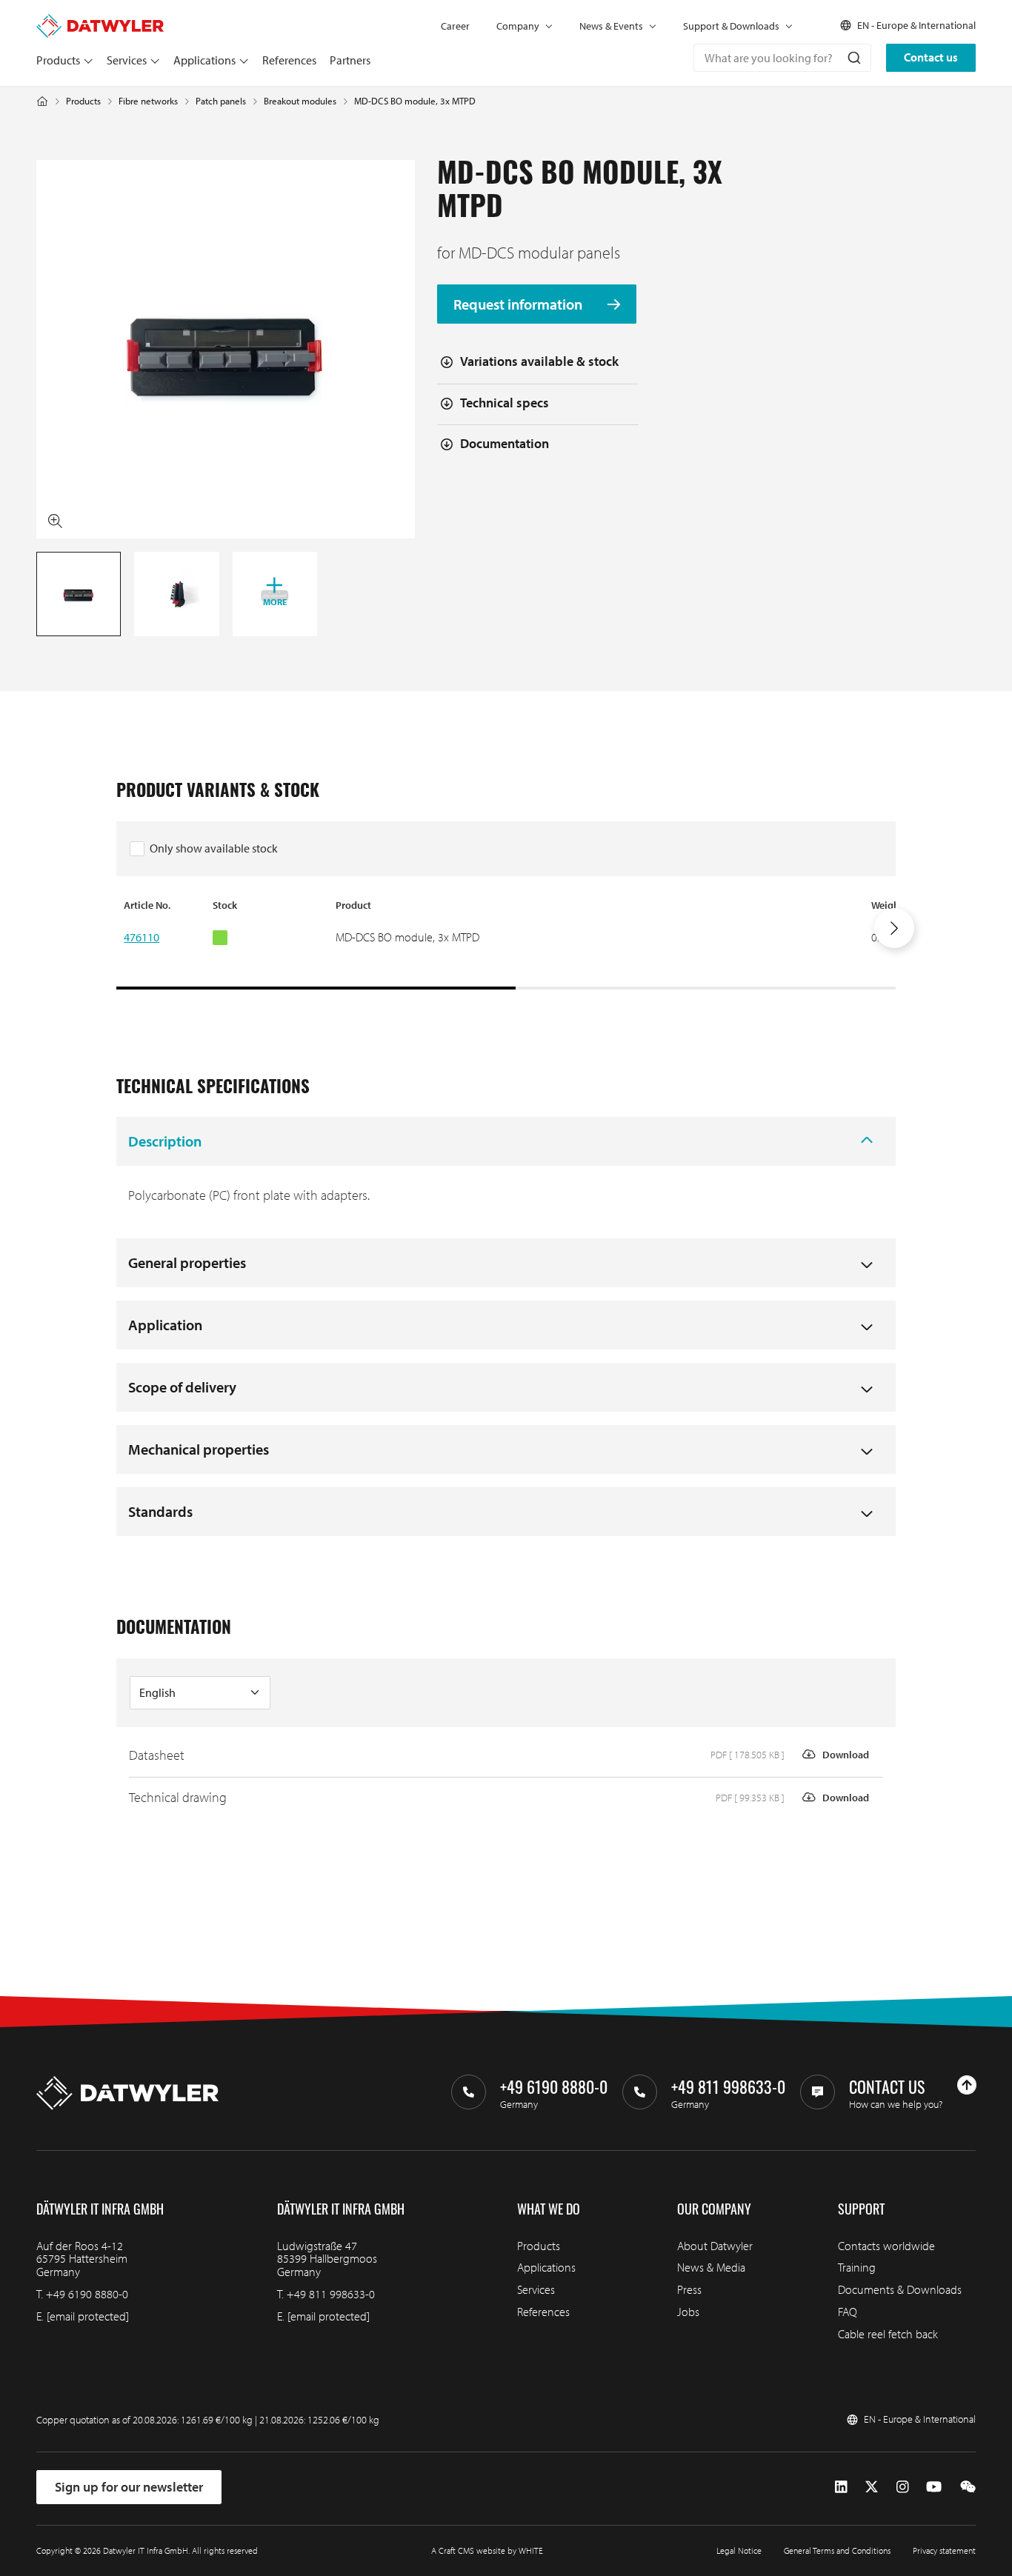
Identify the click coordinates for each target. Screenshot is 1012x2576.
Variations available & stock (539, 361)
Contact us (931, 57)
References (289, 60)
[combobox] (782, 58)
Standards (160, 1511)
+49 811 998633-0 (331, 2294)
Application (165, 1325)
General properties (187, 1262)
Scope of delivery (182, 1387)
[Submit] (853, 58)
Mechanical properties (199, 1449)
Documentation (505, 443)
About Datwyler (715, 2246)
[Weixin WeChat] (968, 2487)
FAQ (848, 2312)
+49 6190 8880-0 (87, 2294)
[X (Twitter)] (872, 2487)
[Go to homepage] (100, 21)
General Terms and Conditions (837, 2550)
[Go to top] (967, 2085)
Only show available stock (214, 848)
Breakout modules (300, 101)
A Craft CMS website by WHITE (487, 2550)
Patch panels (221, 101)
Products (58, 60)
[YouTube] (934, 2487)
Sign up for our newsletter (129, 2487)
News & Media (711, 2267)
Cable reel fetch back (888, 2334)
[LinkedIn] (841, 2487)
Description (165, 1141)
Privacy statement (944, 2550)
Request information (519, 304)
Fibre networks (148, 101)
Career (455, 26)
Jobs (688, 2312)
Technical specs (505, 403)
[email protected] (88, 2316)
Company (518, 26)
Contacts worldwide (886, 2246)
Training (857, 2267)
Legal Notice (739, 2550)
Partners (350, 60)
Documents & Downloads (900, 2289)
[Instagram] (903, 2487)
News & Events (611, 26)
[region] (506, 944)
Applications (204, 60)
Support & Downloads (731, 26)
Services (127, 60)
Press (689, 2289)
